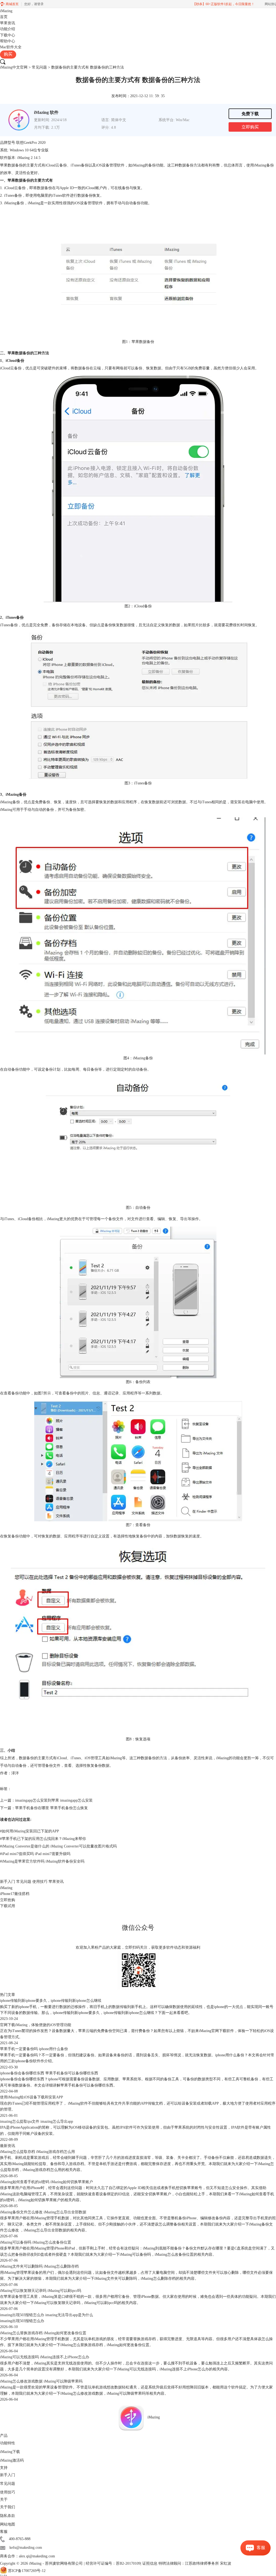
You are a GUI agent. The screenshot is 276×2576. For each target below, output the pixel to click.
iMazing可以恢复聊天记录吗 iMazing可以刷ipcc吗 (41, 2291)
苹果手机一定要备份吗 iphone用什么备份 (34, 2049)
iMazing (6, 11)
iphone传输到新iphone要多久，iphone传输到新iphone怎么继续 (51, 2001)
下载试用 (8, 1906)
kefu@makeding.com (26, 2548)
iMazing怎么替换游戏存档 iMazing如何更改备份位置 (43, 2333)
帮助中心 (8, 41)
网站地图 (8, 2524)
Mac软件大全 (11, 47)
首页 (4, 17)
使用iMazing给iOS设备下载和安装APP (32, 2097)
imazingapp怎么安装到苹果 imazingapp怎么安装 (54, 1800)
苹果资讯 (8, 23)
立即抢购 (8, 1900)
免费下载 (250, 114)
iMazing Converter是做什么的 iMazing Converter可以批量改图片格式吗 (58, 1846)
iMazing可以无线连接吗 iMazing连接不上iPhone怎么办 (45, 2357)
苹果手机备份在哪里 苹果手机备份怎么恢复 (51, 1808)
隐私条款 (8, 2516)
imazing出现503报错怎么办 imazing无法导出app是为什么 (46, 2315)
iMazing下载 (10, 2452)
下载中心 (8, 35)
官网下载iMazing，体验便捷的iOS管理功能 (36, 2025)
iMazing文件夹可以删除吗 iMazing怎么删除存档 (39, 2266)
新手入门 (8, 1882)
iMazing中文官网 (14, 67)
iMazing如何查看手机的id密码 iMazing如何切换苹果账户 (46, 2182)
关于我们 (8, 2507)
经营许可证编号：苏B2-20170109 (113, 2563)
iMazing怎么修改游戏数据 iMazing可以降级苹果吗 (41, 2381)
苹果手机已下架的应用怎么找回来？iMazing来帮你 (43, 1839)
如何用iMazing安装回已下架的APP (30, 1831)
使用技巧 (40, 1882)
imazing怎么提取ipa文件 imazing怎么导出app (37, 2121)
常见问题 (39, 67)
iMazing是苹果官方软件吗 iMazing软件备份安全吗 (42, 1861)
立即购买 (250, 127)
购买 (8, 54)
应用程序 (72, 1536)
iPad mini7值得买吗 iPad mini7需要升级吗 (35, 1854)
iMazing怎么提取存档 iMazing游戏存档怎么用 (37, 2152)
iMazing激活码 (12, 2460)
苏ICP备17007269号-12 (27, 2571)
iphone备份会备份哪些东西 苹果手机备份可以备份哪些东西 (49, 2073)
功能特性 (8, 2443)
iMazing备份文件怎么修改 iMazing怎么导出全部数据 (43, 2212)
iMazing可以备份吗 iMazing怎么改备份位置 (36, 2242)
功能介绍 (8, 29)
